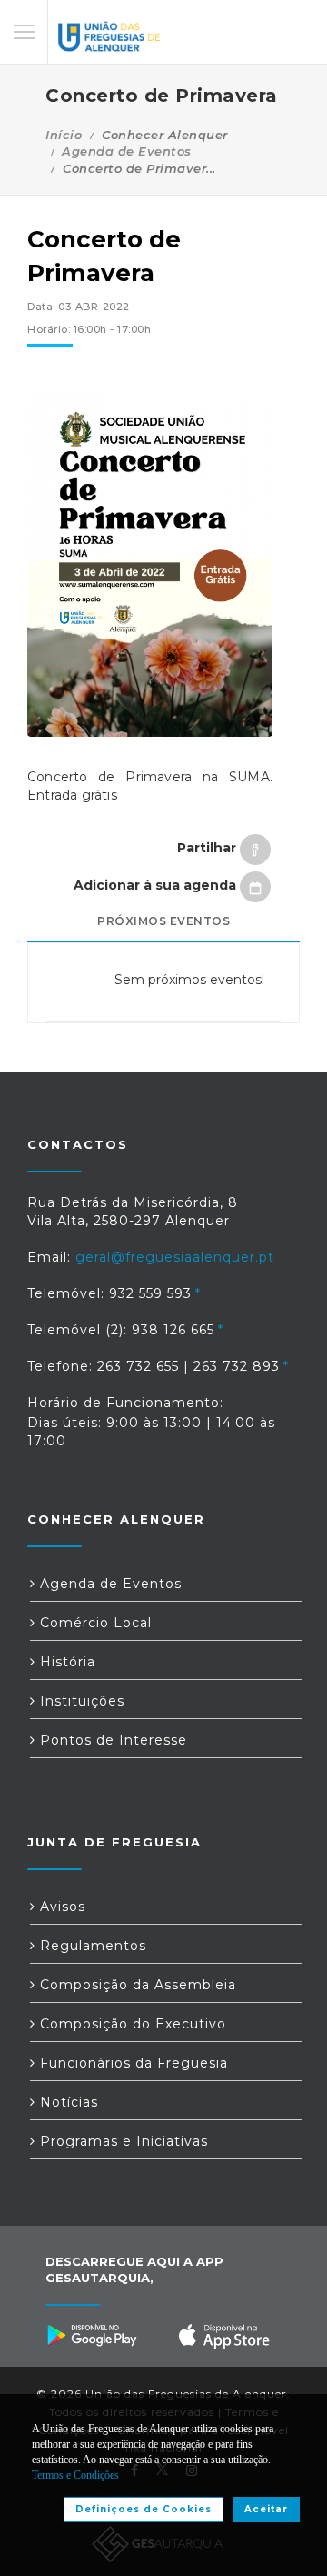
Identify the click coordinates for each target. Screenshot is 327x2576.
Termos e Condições (75, 2475)
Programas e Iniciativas (122, 2141)
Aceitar (266, 2509)
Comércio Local (94, 1623)
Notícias (67, 2102)
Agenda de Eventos (127, 151)
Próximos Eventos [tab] (163, 921)
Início (64, 135)
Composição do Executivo (131, 2024)
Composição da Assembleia (136, 1985)
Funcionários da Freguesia (132, 2063)
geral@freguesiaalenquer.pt (175, 1257)
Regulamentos (91, 1946)
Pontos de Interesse (111, 1740)
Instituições (80, 1701)
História (65, 1662)
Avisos (60, 1907)
